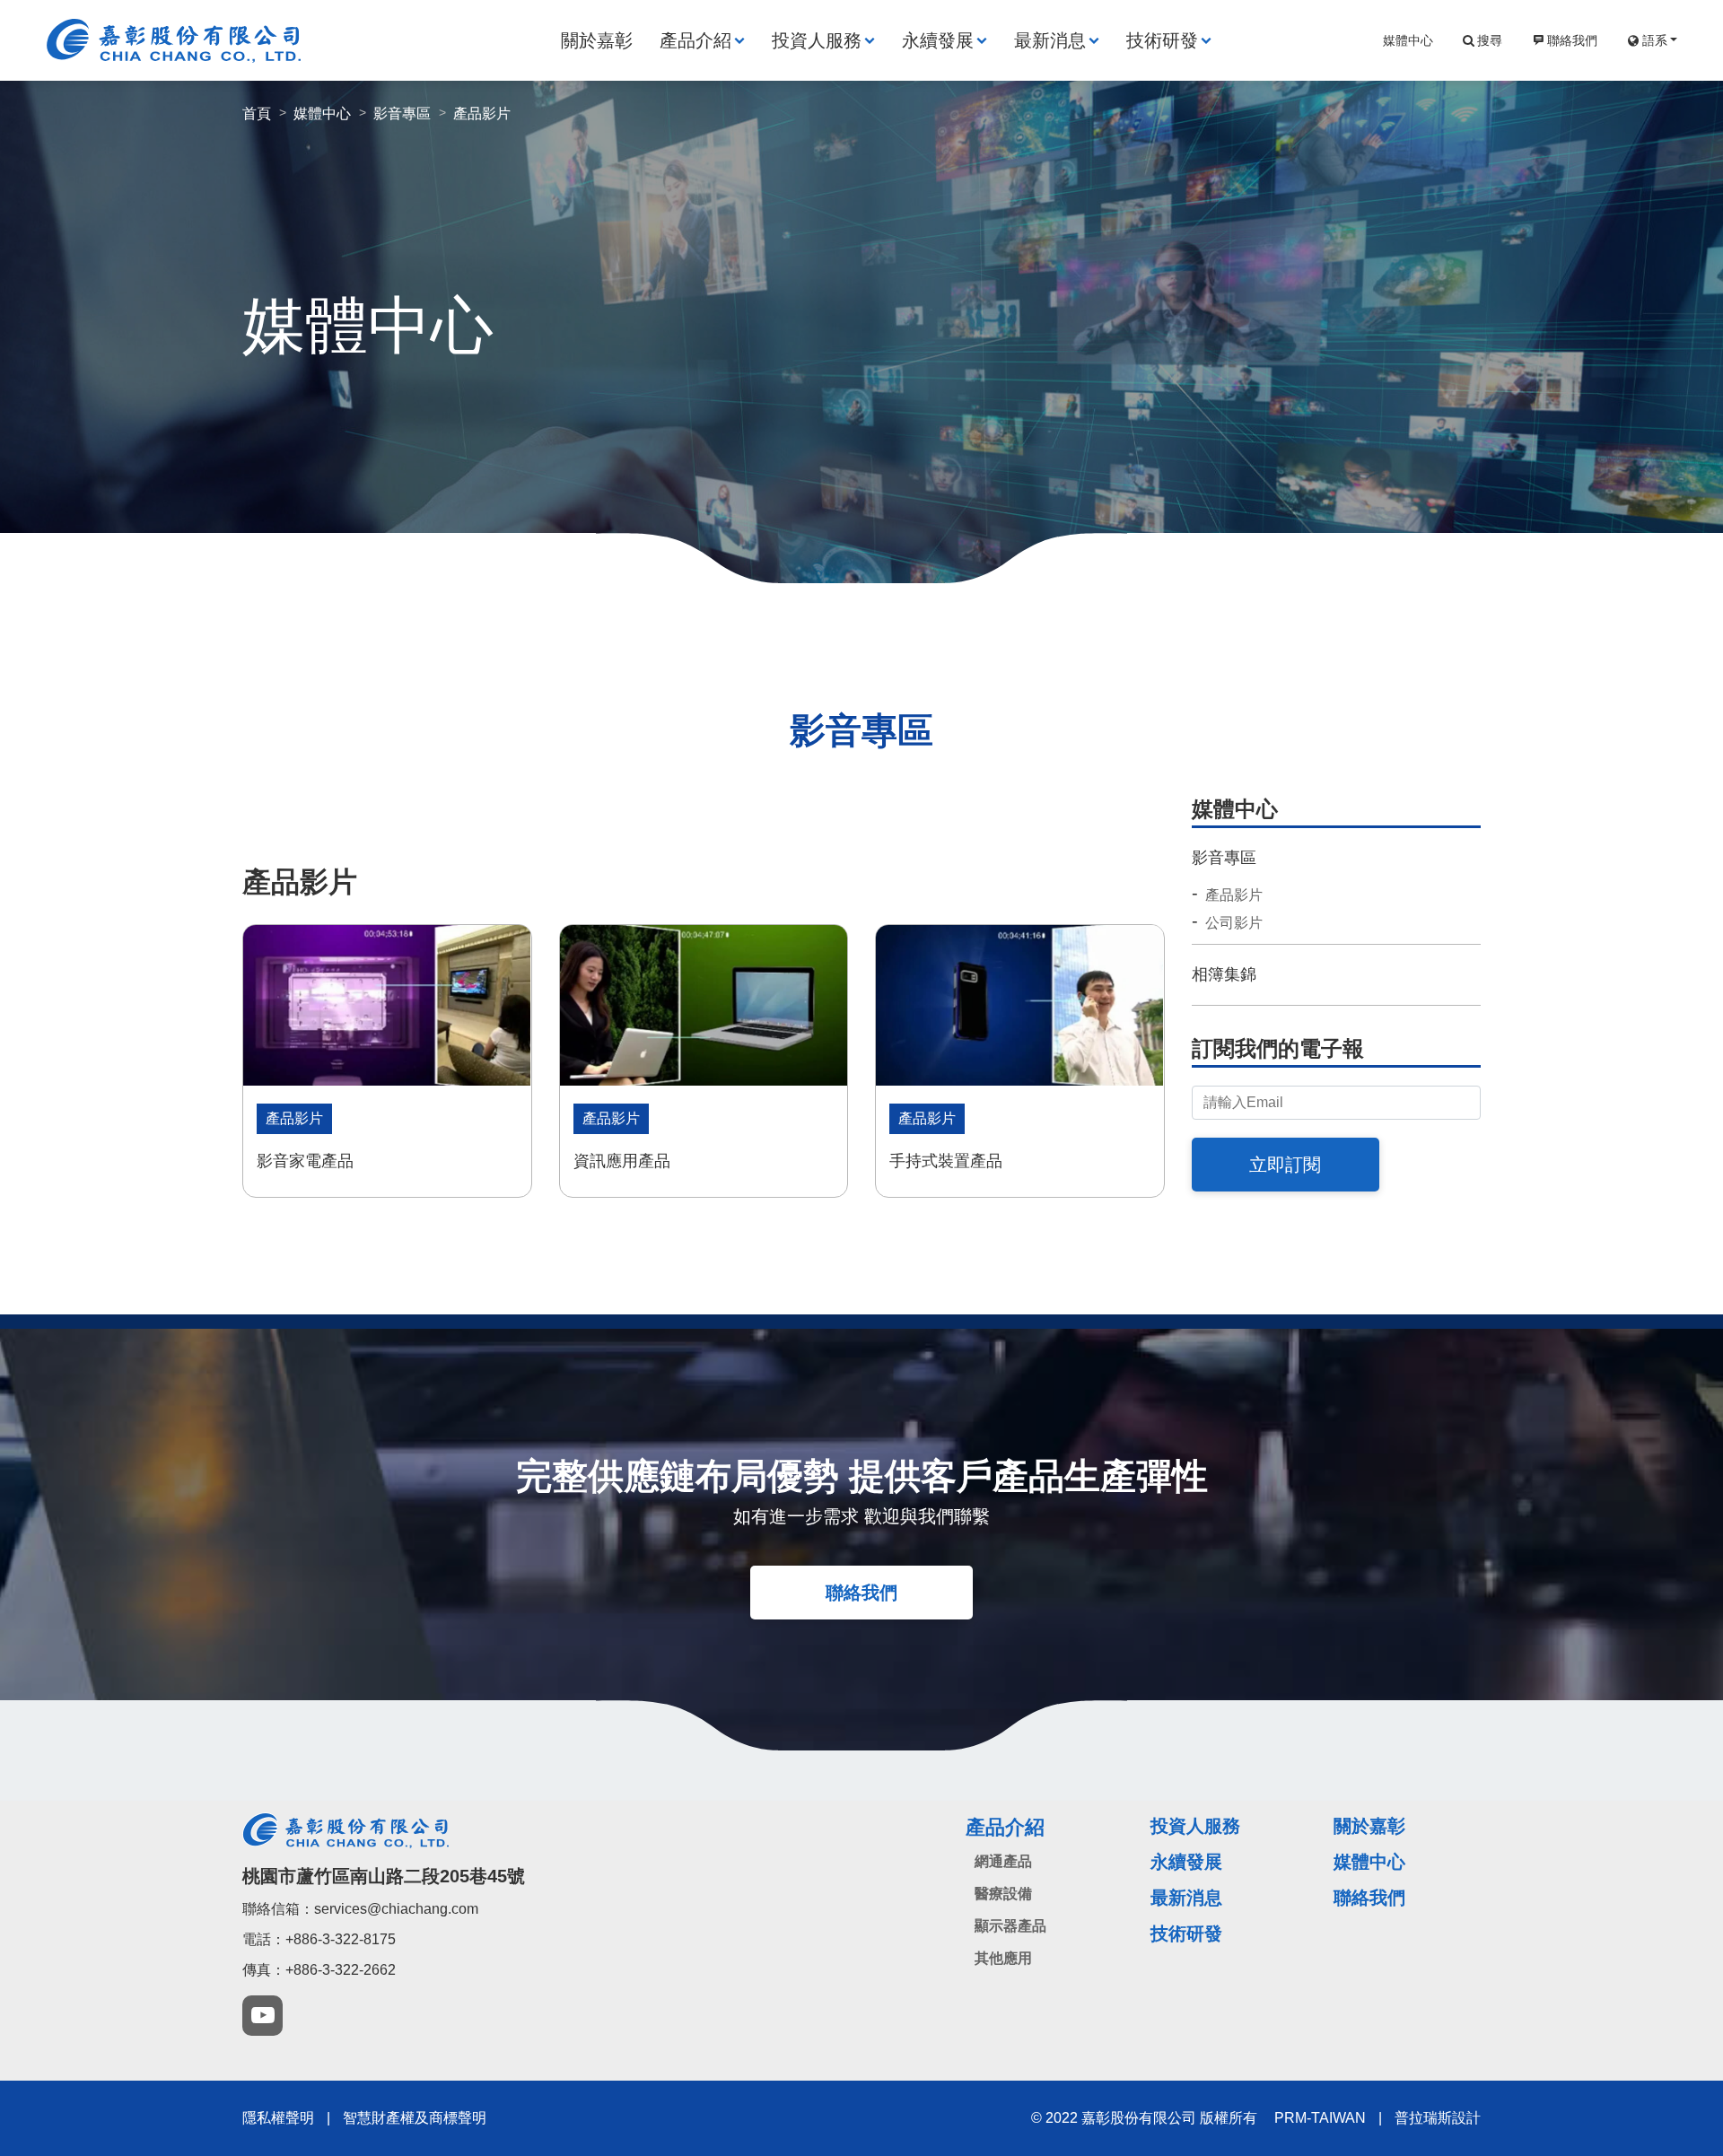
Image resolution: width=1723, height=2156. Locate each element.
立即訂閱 (1285, 1165)
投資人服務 (817, 40)
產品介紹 (695, 40)
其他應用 (1003, 1958)
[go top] (1649, 2046)
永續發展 (938, 40)
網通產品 (1003, 1861)
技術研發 (1162, 40)
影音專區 (1224, 858)
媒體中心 (1408, 40)
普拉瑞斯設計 (1438, 2118)
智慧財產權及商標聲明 (415, 2118)
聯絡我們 (1572, 40)
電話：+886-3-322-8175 (319, 1939)
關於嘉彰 (597, 40)
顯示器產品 (1010, 1926)
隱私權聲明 (278, 2118)
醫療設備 (1003, 1894)
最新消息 (1050, 40)
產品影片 (1234, 895)
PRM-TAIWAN (1320, 2118)
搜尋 (1490, 40)
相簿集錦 (1224, 974)
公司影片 (1234, 923)
